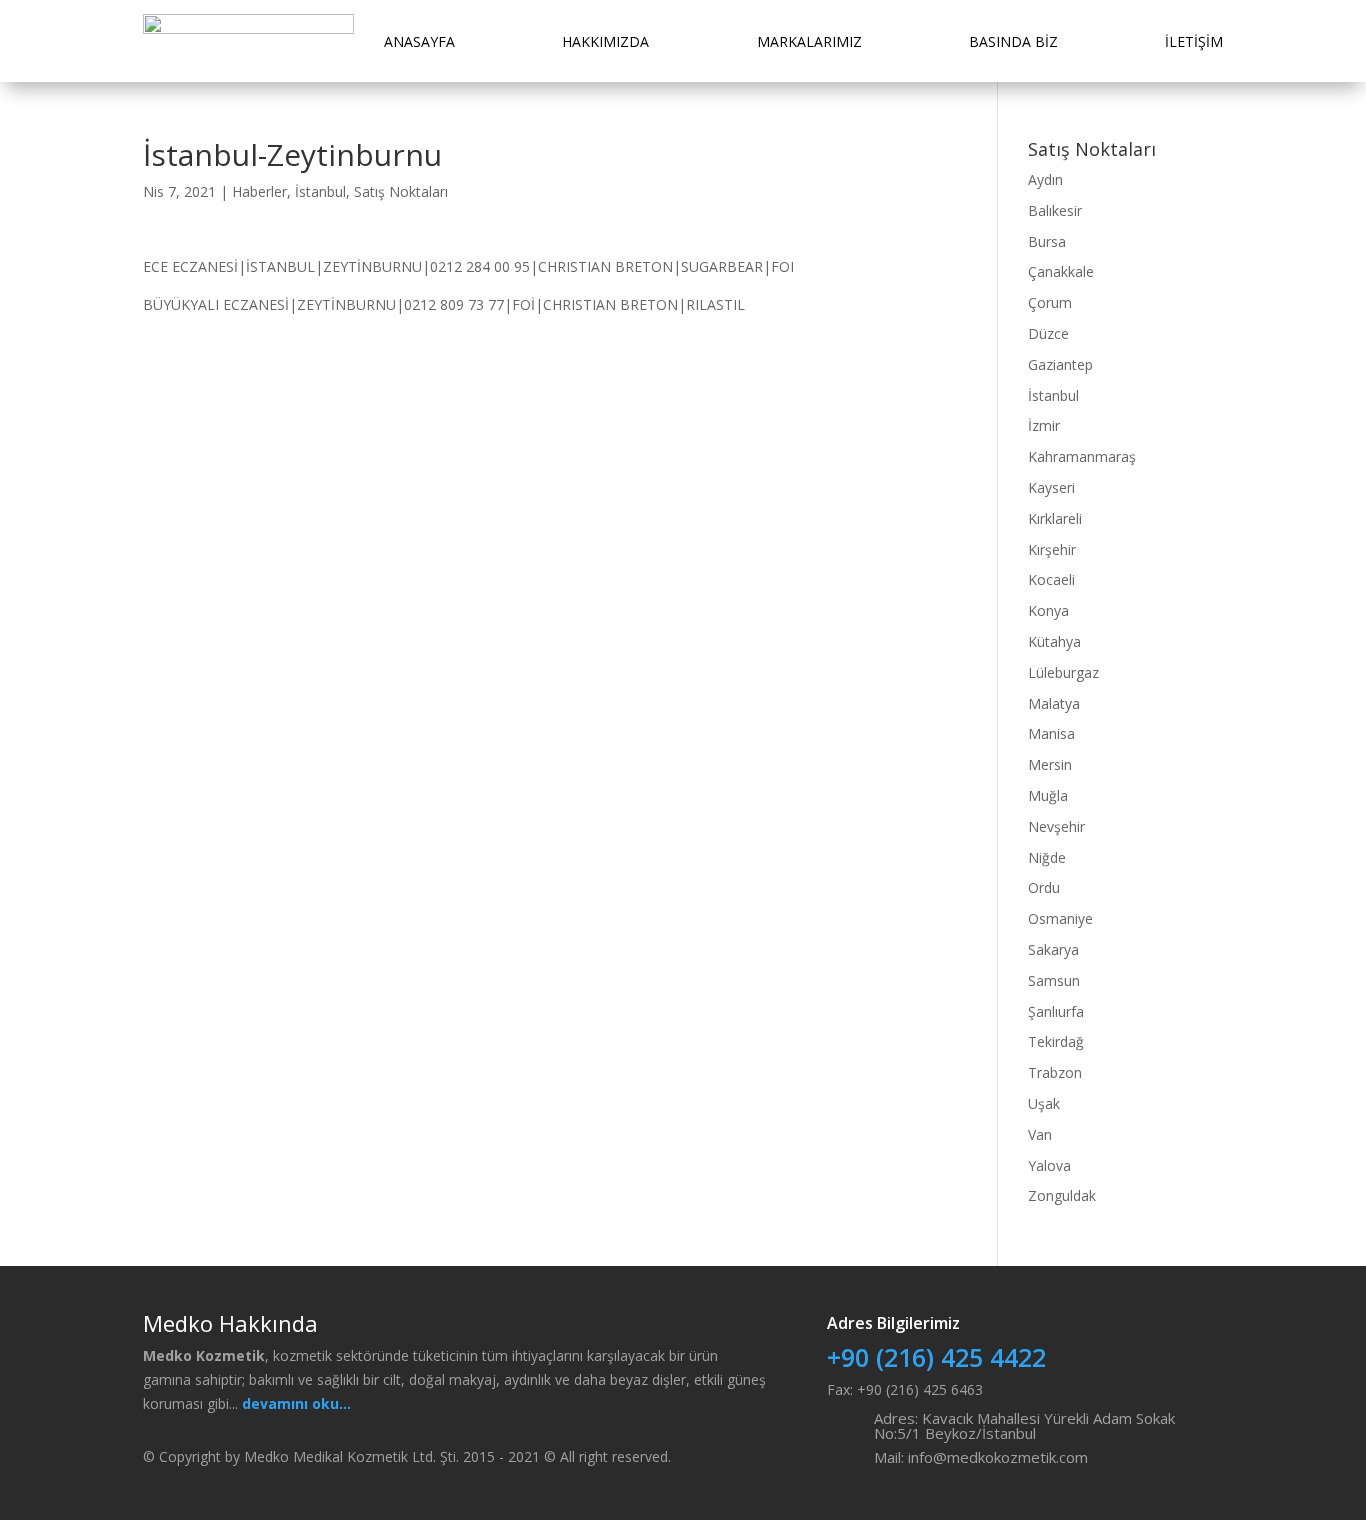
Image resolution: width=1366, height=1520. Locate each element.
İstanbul (320, 191)
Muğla (1048, 795)
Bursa (1047, 241)
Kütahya (1054, 641)
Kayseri (1051, 487)
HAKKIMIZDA (605, 41)
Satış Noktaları (401, 191)
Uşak (1044, 1103)
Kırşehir (1052, 549)
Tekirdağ (1056, 1041)
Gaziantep (1060, 364)
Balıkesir (1055, 210)
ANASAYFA (419, 41)
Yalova (1049, 1165)
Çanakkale (1061, 271)
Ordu (1044, 887)
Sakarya (1053, 949)
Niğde (1047, 857)
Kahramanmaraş (1082, 456)
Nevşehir (1056, 826)
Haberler (259, 191)
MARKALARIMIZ (809, 41)
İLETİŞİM (1194, 41)
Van (1040, 1134)
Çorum (1050, 302)
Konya (1048, 610)
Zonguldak (1062, 1195)
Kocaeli (1051, 579)
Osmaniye (1060, 918)
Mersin (1050, 764)
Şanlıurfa (1056, 1011)
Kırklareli (1055, 518)
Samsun (1054, 980)
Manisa (1051, 733)
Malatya (1054, 703)
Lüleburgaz (1063, 672)
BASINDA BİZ (1013, 41)
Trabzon (1055, 1072)
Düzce (1048, 333)
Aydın (1045, 179)
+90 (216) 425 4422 (936, 1357)
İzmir (1044, 425)
